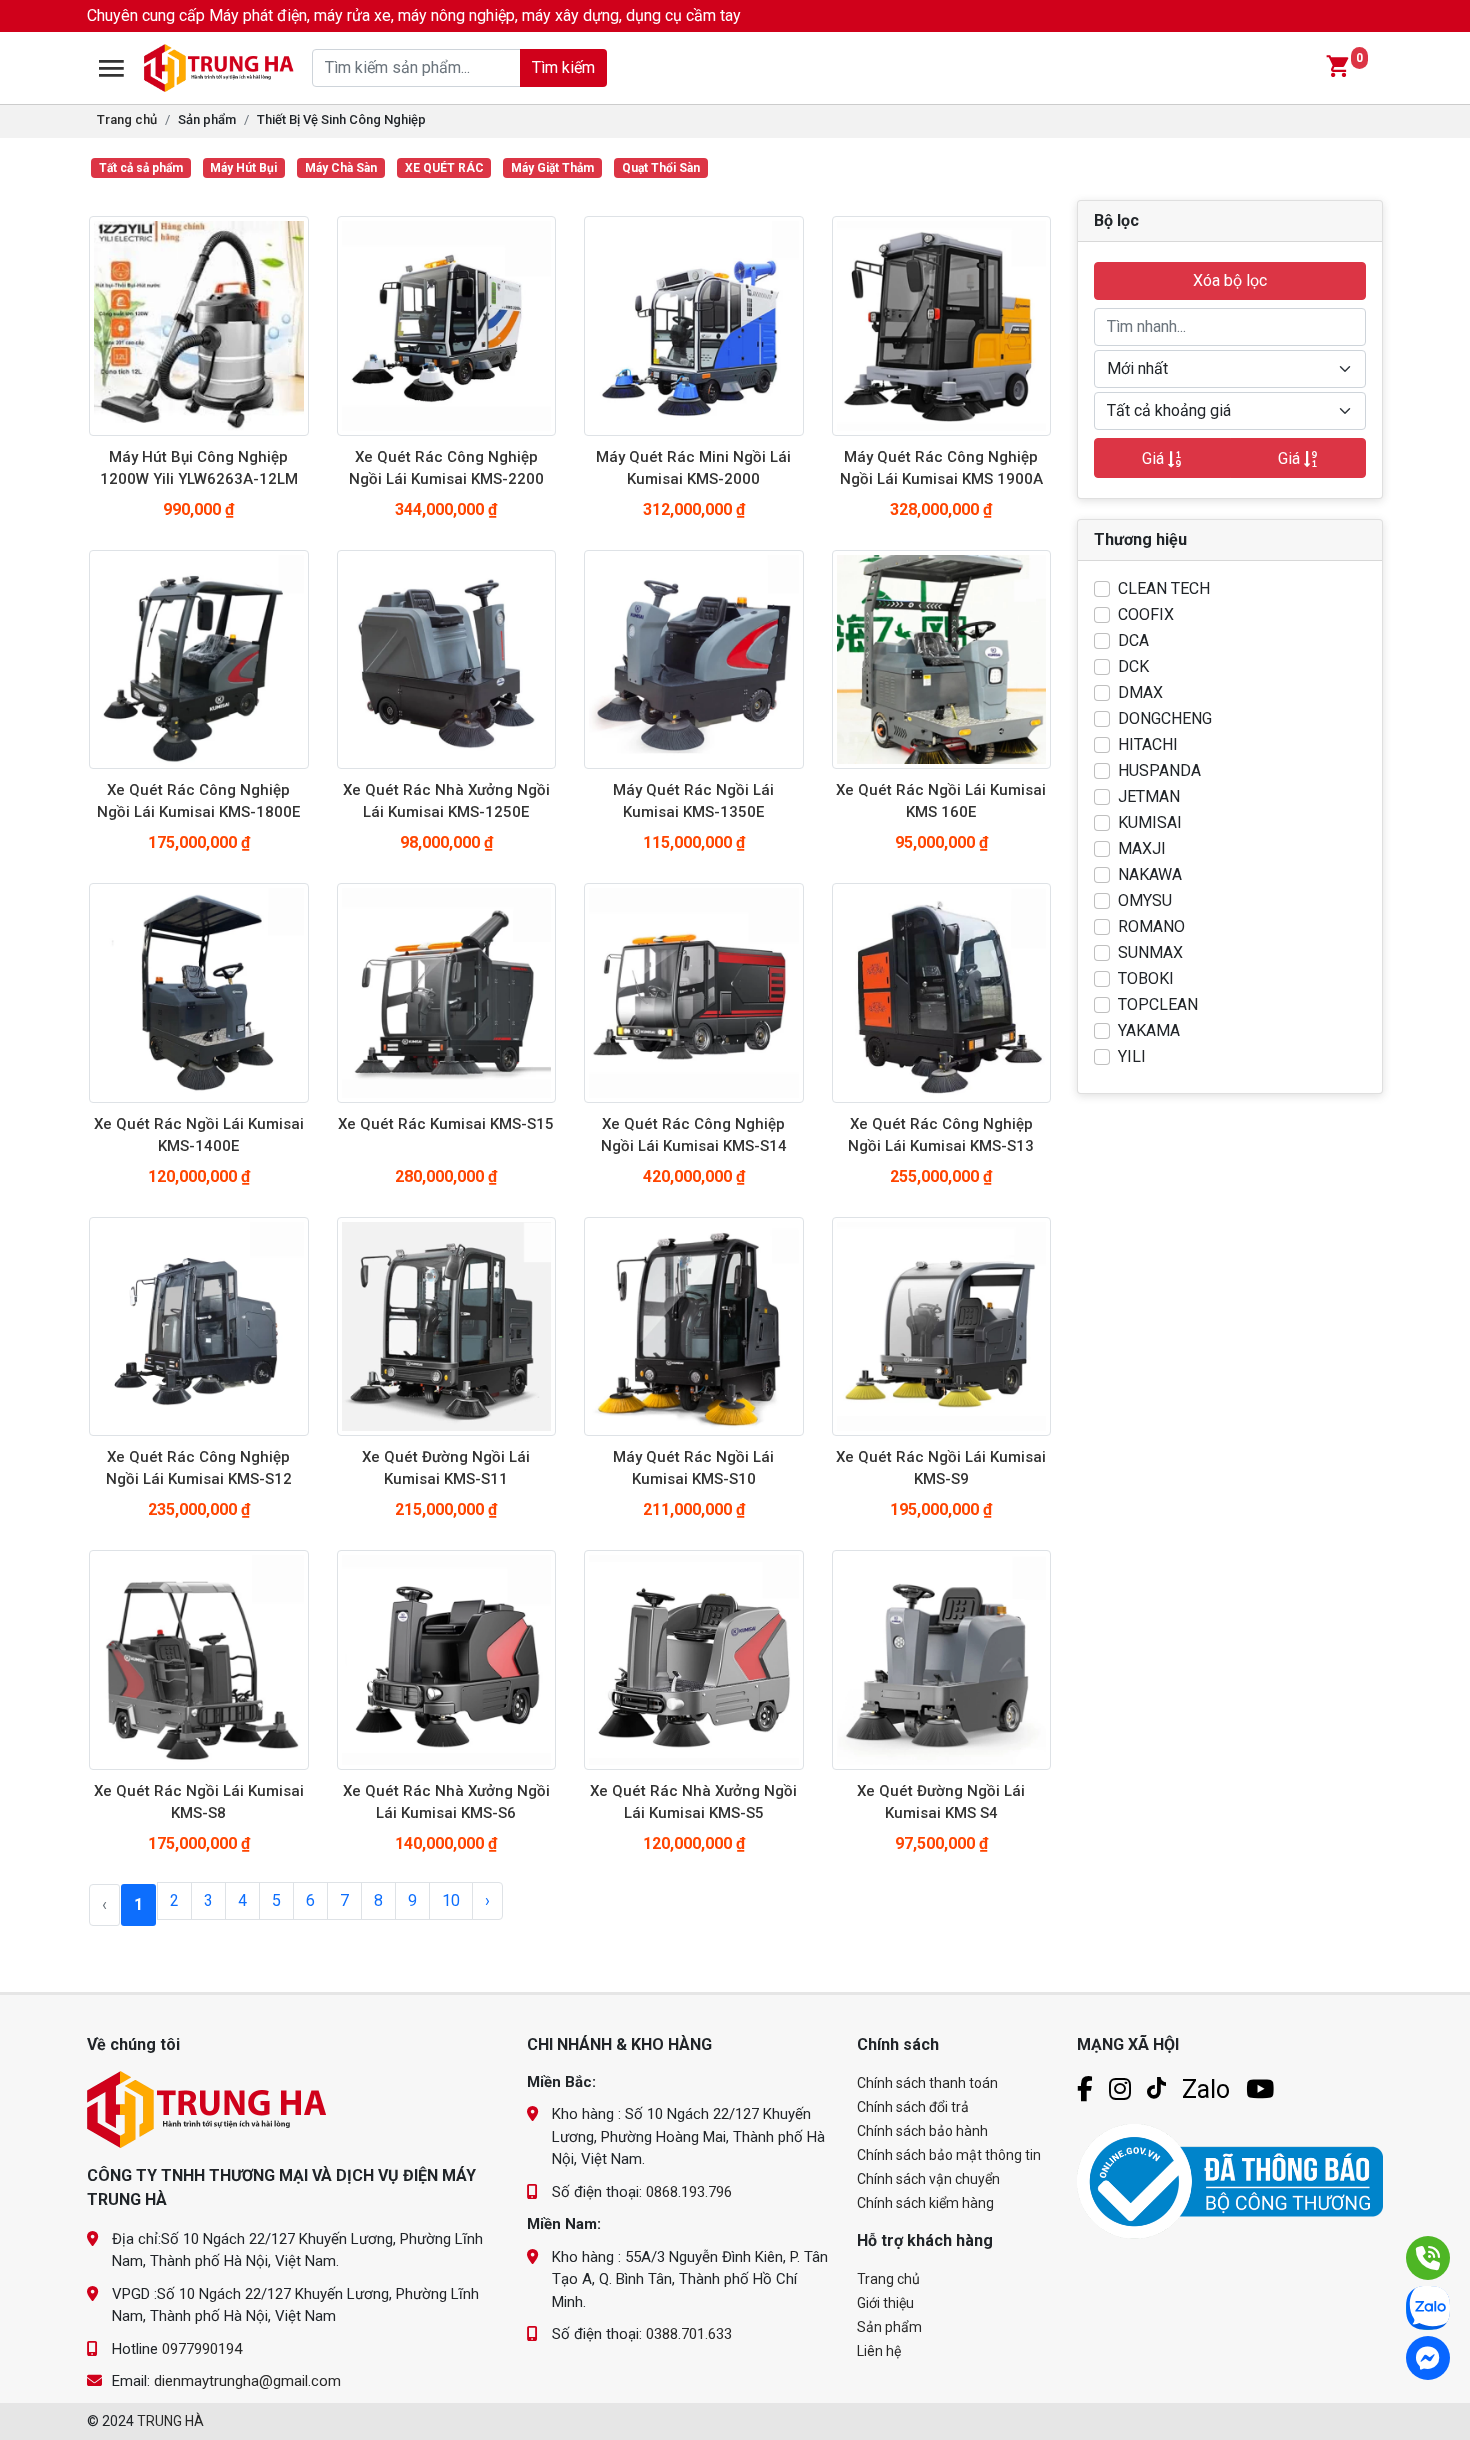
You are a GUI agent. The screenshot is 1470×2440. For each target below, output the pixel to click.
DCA (1133, 640)
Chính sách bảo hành (922, 2131)
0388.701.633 (689, 2334)
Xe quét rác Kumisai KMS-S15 (446, 1124)
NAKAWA (1150, 874)
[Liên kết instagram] (1120, 2089)
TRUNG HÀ (170, 2421)
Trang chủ (127, 119)
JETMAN (1149, 796)
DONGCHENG (1165, 718)
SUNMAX (1150, 952)
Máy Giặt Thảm (552, 168)
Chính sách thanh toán (927, 2083)
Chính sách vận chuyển (928, 2179)
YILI (1132, 1056)
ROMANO (1151, 926)
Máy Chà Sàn (341, 168)
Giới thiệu (885, 2303)
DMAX (1140, 692)
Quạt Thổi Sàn (661, 168)
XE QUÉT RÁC (444, 168)
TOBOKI (1146, 978)
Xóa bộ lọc (1230, 280)
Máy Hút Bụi (243, 168)
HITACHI (1148, 744)
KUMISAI (1150, 822)
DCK (1133, 666)
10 (451, 1900)
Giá (1155, 458)
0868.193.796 (689, 2192)
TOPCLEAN (1158, 1004)
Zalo (1206, 2089)
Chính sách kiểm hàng (925, 2203)
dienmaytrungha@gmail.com (247, 2381)
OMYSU (1145, 900)
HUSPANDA (1159, 770)
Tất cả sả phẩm (141, 168)
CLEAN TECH (1164, 588)
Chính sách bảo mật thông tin (949, 2155)
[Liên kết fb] (1085, 2089)
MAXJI (1142, 848)
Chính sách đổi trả (913, 2107)
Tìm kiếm (563, 67)
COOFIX (1146, 614)
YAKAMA (1149, 1030)
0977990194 (202, 2349)
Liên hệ (879, 2351)
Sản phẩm (889, 2327)
